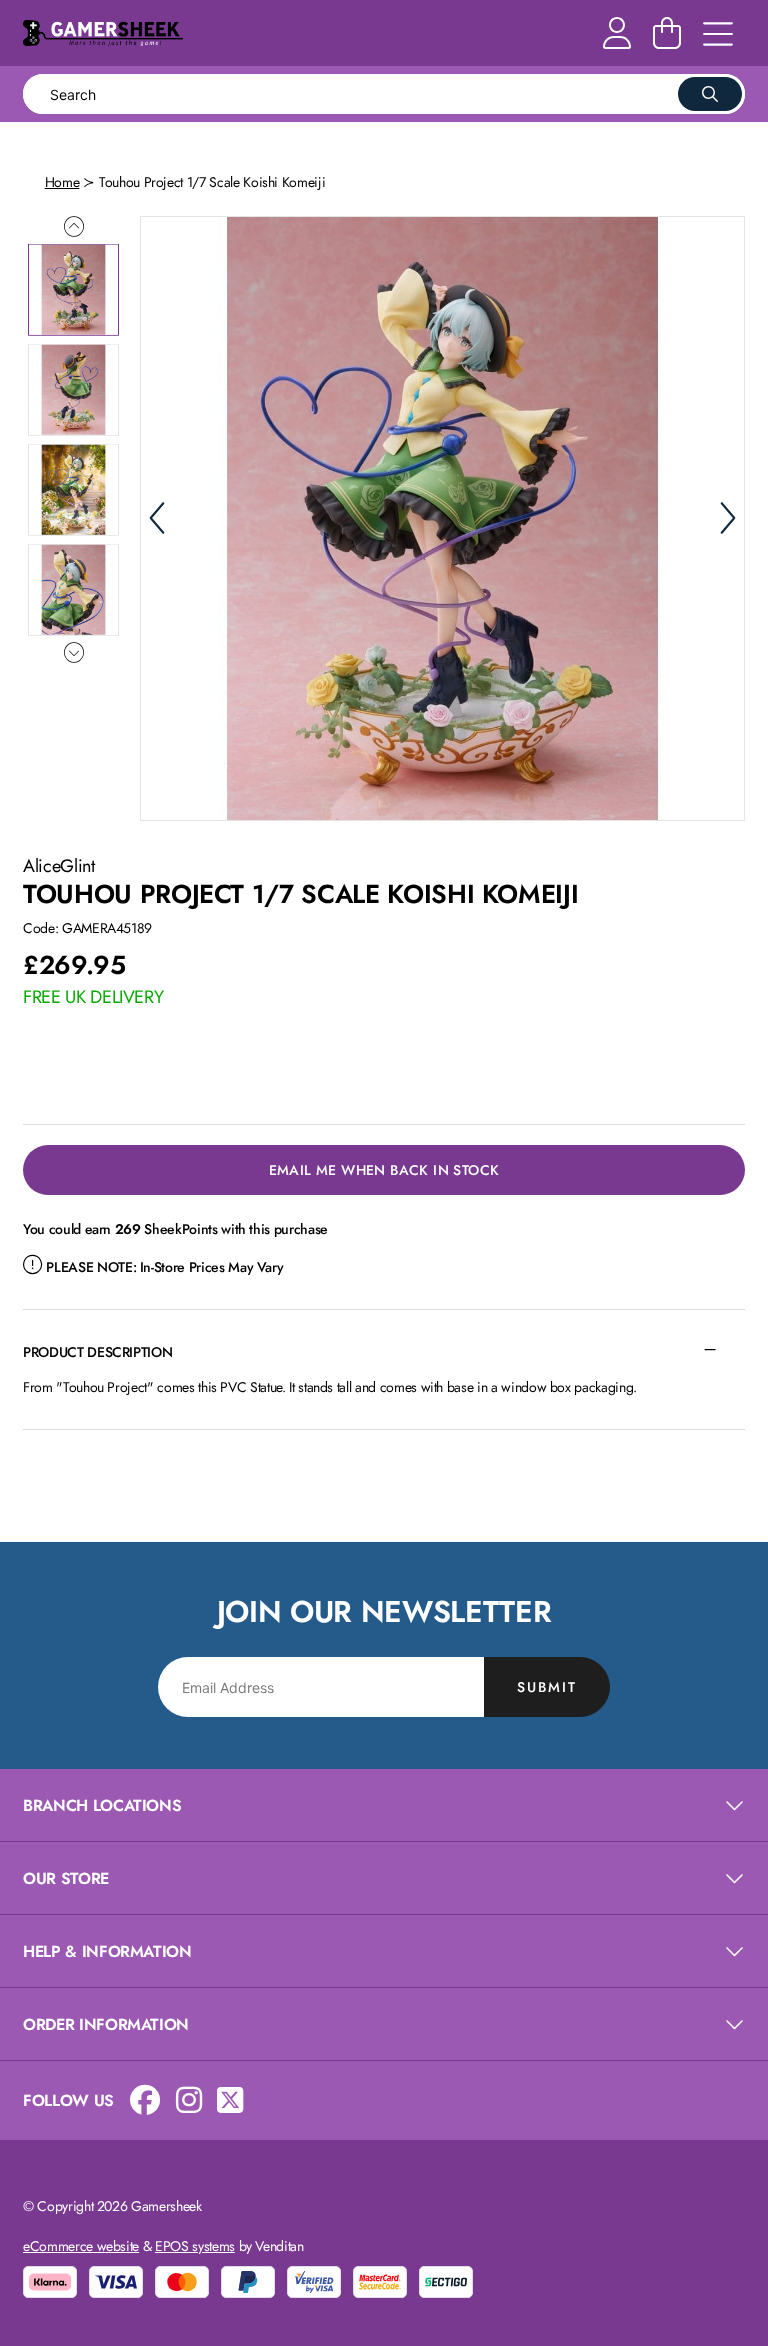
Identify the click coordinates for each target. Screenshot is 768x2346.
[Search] (710, 94)
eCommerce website (81, 2246)
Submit (547, 1687)
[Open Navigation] (718, 35)
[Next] (728, 518)
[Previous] (157, 518)
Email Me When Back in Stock (384, 1170)
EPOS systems (195, 2246)
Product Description (97, 1352)
